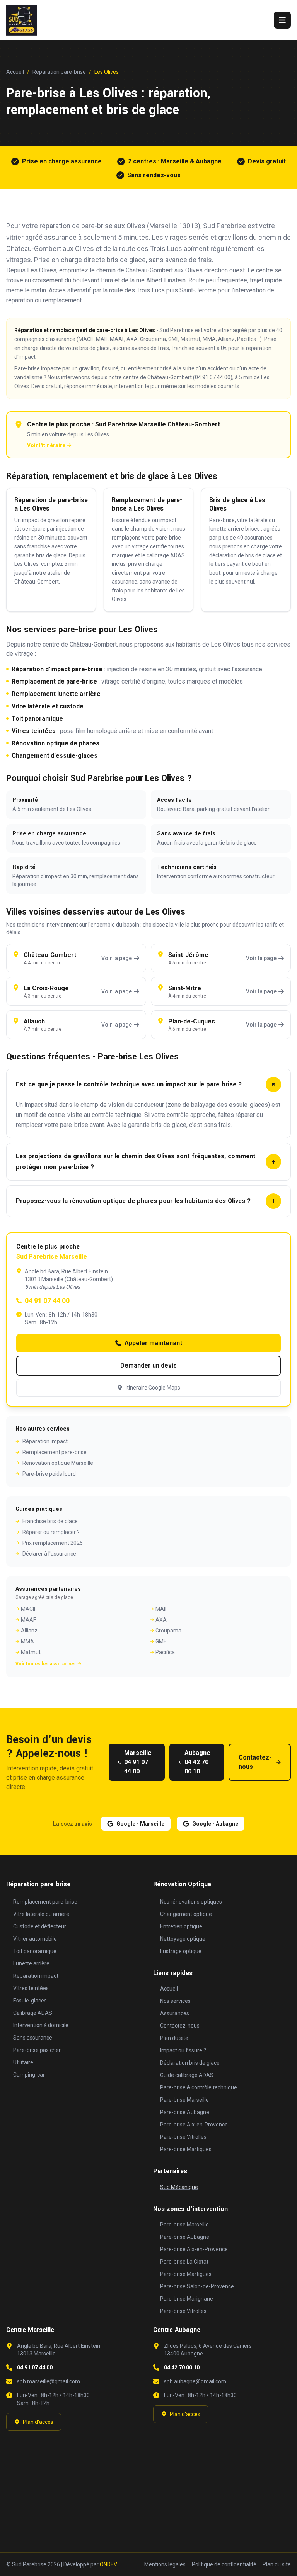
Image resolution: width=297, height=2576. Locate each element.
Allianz (29, 1631)
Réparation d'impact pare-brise (57, 669)
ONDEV (108, 2564)
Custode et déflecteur (40, 1926)
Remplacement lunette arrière (56, 694)
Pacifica (165, 1652)
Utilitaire (23, 2062)
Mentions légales (165, 2564)
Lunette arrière (31, 1963)
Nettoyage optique (183, 1939)
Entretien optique (181, 1926)
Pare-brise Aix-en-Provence (194, 2125)
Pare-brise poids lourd (49, 1474)
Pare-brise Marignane (187, 2299)
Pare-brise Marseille (184, 2100)
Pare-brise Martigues (186, 2149)
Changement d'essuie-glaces (55, 756)
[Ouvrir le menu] (282, 20)
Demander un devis (148, 1365)
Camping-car (29, 2075)
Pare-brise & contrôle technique (199, 2087)
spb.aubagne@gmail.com (195, 2381)
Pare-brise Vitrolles (183, 2137)
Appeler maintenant (153, 1343)
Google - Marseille (140, 1824)
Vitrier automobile (35, 1939)
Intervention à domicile (41, 2025)
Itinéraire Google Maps (153, 1388)
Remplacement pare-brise (55, 1452)
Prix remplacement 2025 (53, 1543)
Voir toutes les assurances (46, 1664)
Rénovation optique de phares (55, 743)
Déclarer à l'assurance (49, 1554)
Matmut (31, 1652)
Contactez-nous (255, 1762)
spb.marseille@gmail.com (49, 2381)
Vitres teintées (34, 731)
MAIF (162, 1609)
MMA (27, 1641)
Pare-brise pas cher (37, 2050)
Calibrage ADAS (33, 2013)
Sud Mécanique (179, 2187)
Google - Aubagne (215, 1824)
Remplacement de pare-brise (54, 681)
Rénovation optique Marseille (58, 1463)
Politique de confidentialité (224, 2564)
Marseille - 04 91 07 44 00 (140, 1762)
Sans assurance (33, 2038)
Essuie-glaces (30, 2001)
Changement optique (186, 1914)
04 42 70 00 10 (182, 2367)
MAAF (28, 1620)
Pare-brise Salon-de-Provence (197, 2286)
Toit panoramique (37, 719)
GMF (161, 1641)
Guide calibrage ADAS (187, 2075)
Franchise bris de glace (50, 1521)
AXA (161, 1620)
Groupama (168, 1631)
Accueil (15, 72)
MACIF (29, 1609)
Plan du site (174, 2038)
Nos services (175, 2001)
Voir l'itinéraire (46, 445)
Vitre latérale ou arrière (41, 1914)
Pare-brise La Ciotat (184, 2262)
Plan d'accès (38, 2422)
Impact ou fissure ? (183, 2050)
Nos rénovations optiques (191, 1902)
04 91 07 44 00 (47, 1301)
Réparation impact (45, 1441)
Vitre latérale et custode (48, 706)
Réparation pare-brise (59, 72)
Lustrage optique (181, 1951)
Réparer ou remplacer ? (51, 1532)
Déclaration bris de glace (190, 2063)
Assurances (175, 2013)
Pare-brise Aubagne (185, 2112)
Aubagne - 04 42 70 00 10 (199, 1762)
